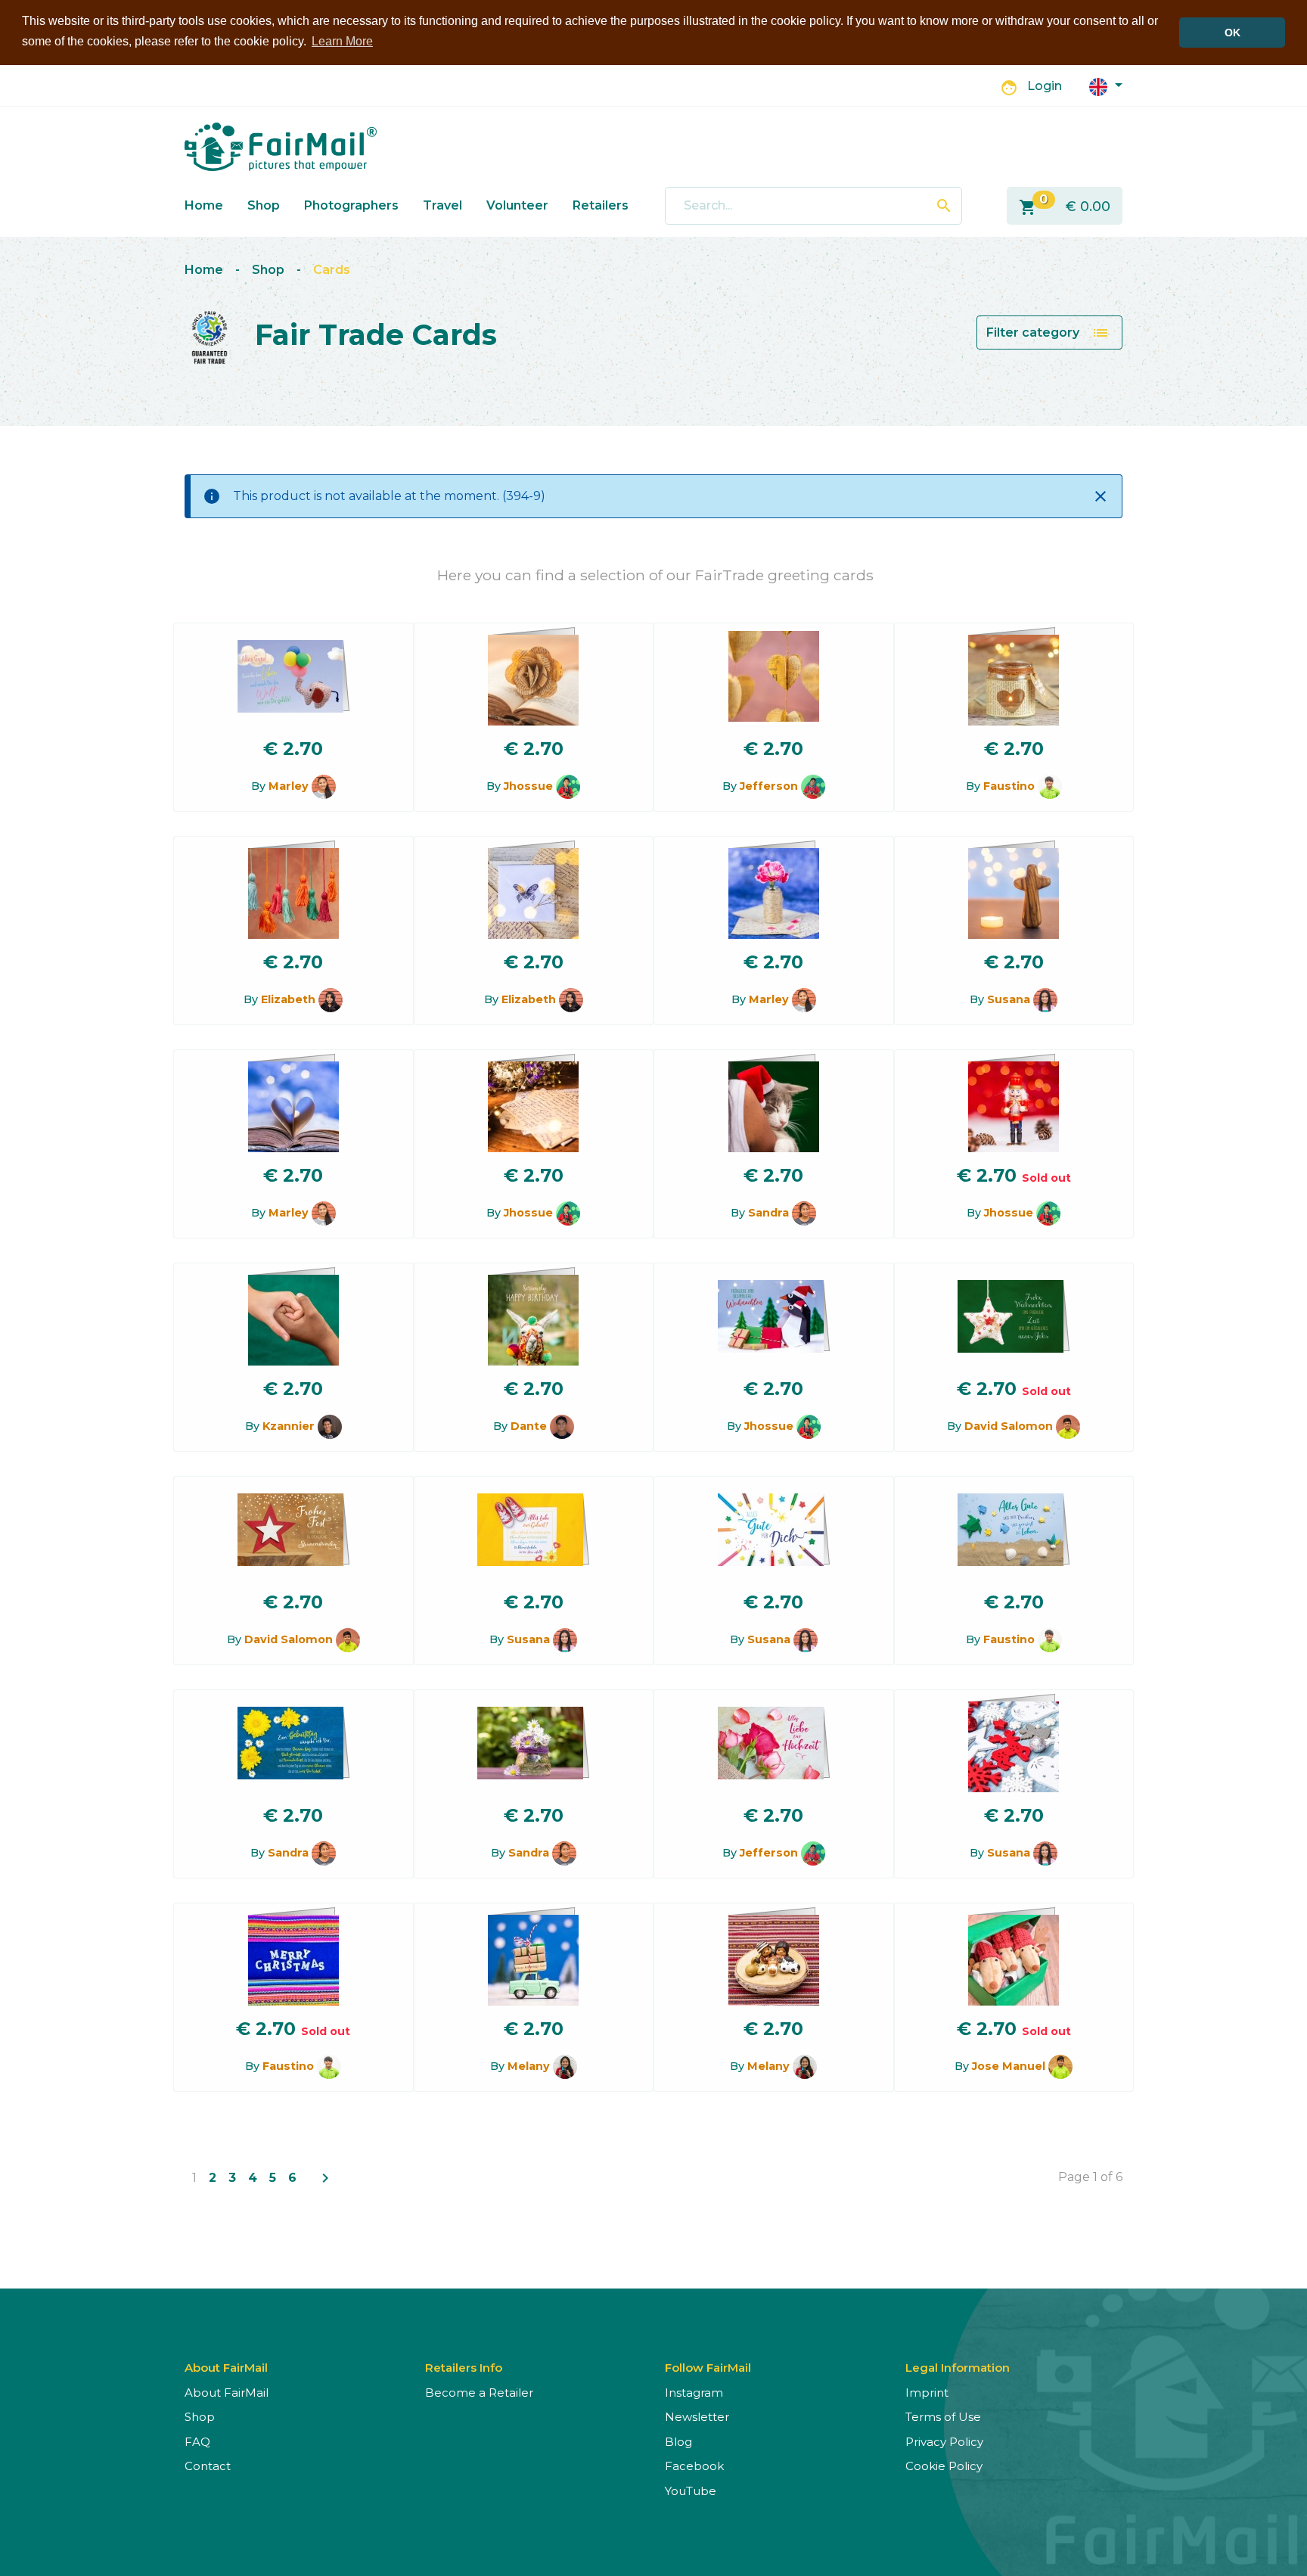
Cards (332, 270)
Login (1045, 86)
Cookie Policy (944, 2466)
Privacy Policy (944, 2442)
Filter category (1048, 333)
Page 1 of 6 (1090, 2177)
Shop (264, 205)
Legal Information (958, 2368)
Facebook (694, 2466)
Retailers (601, 205)
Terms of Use (943, 2417)
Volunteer (517, 205)
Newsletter (697, 2417)
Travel (442, 205)
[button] (1106, 86)
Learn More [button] (342, 41)
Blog (678, 2442)
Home (204, 205)
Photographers (351, 205)
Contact (208, 2466)
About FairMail (227, 2393)
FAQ (197, 2442)
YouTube (691, 2491)
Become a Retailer (479, 2393)
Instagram (694, 2393)
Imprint (927, 2393)
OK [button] (1232, 33)
